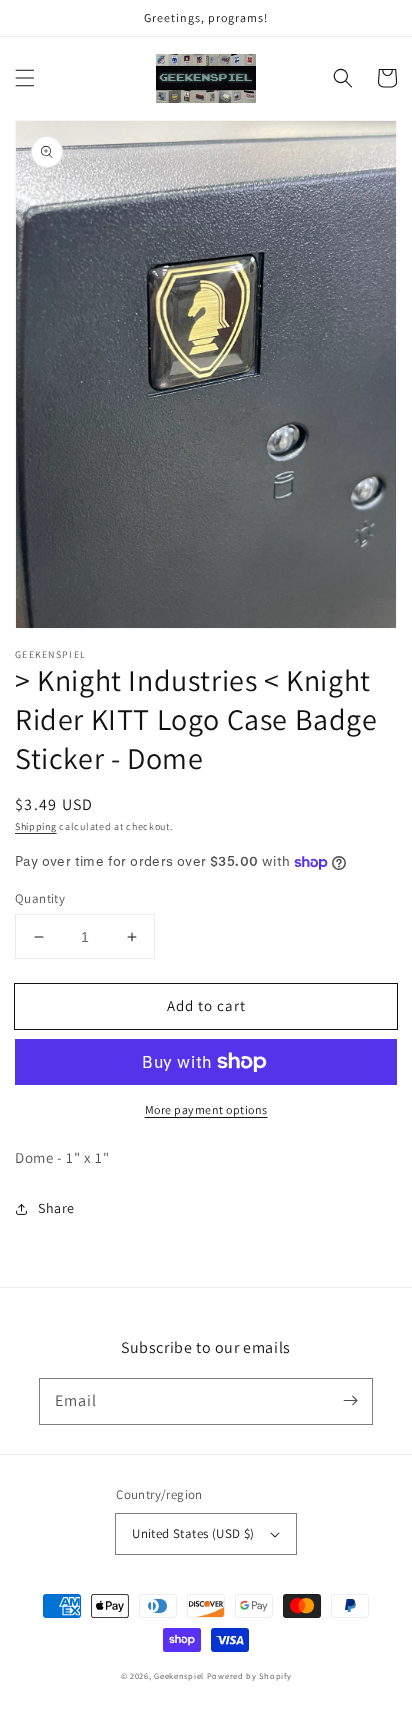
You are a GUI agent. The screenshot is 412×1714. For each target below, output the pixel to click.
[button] (25, 78)
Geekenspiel (179, 1675)
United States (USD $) (193, 1533)
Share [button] (56, 1208)
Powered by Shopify (249, 1675)
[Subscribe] (350, 1401)
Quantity (40, 898)
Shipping (36, 826)
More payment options (206, 1109)
